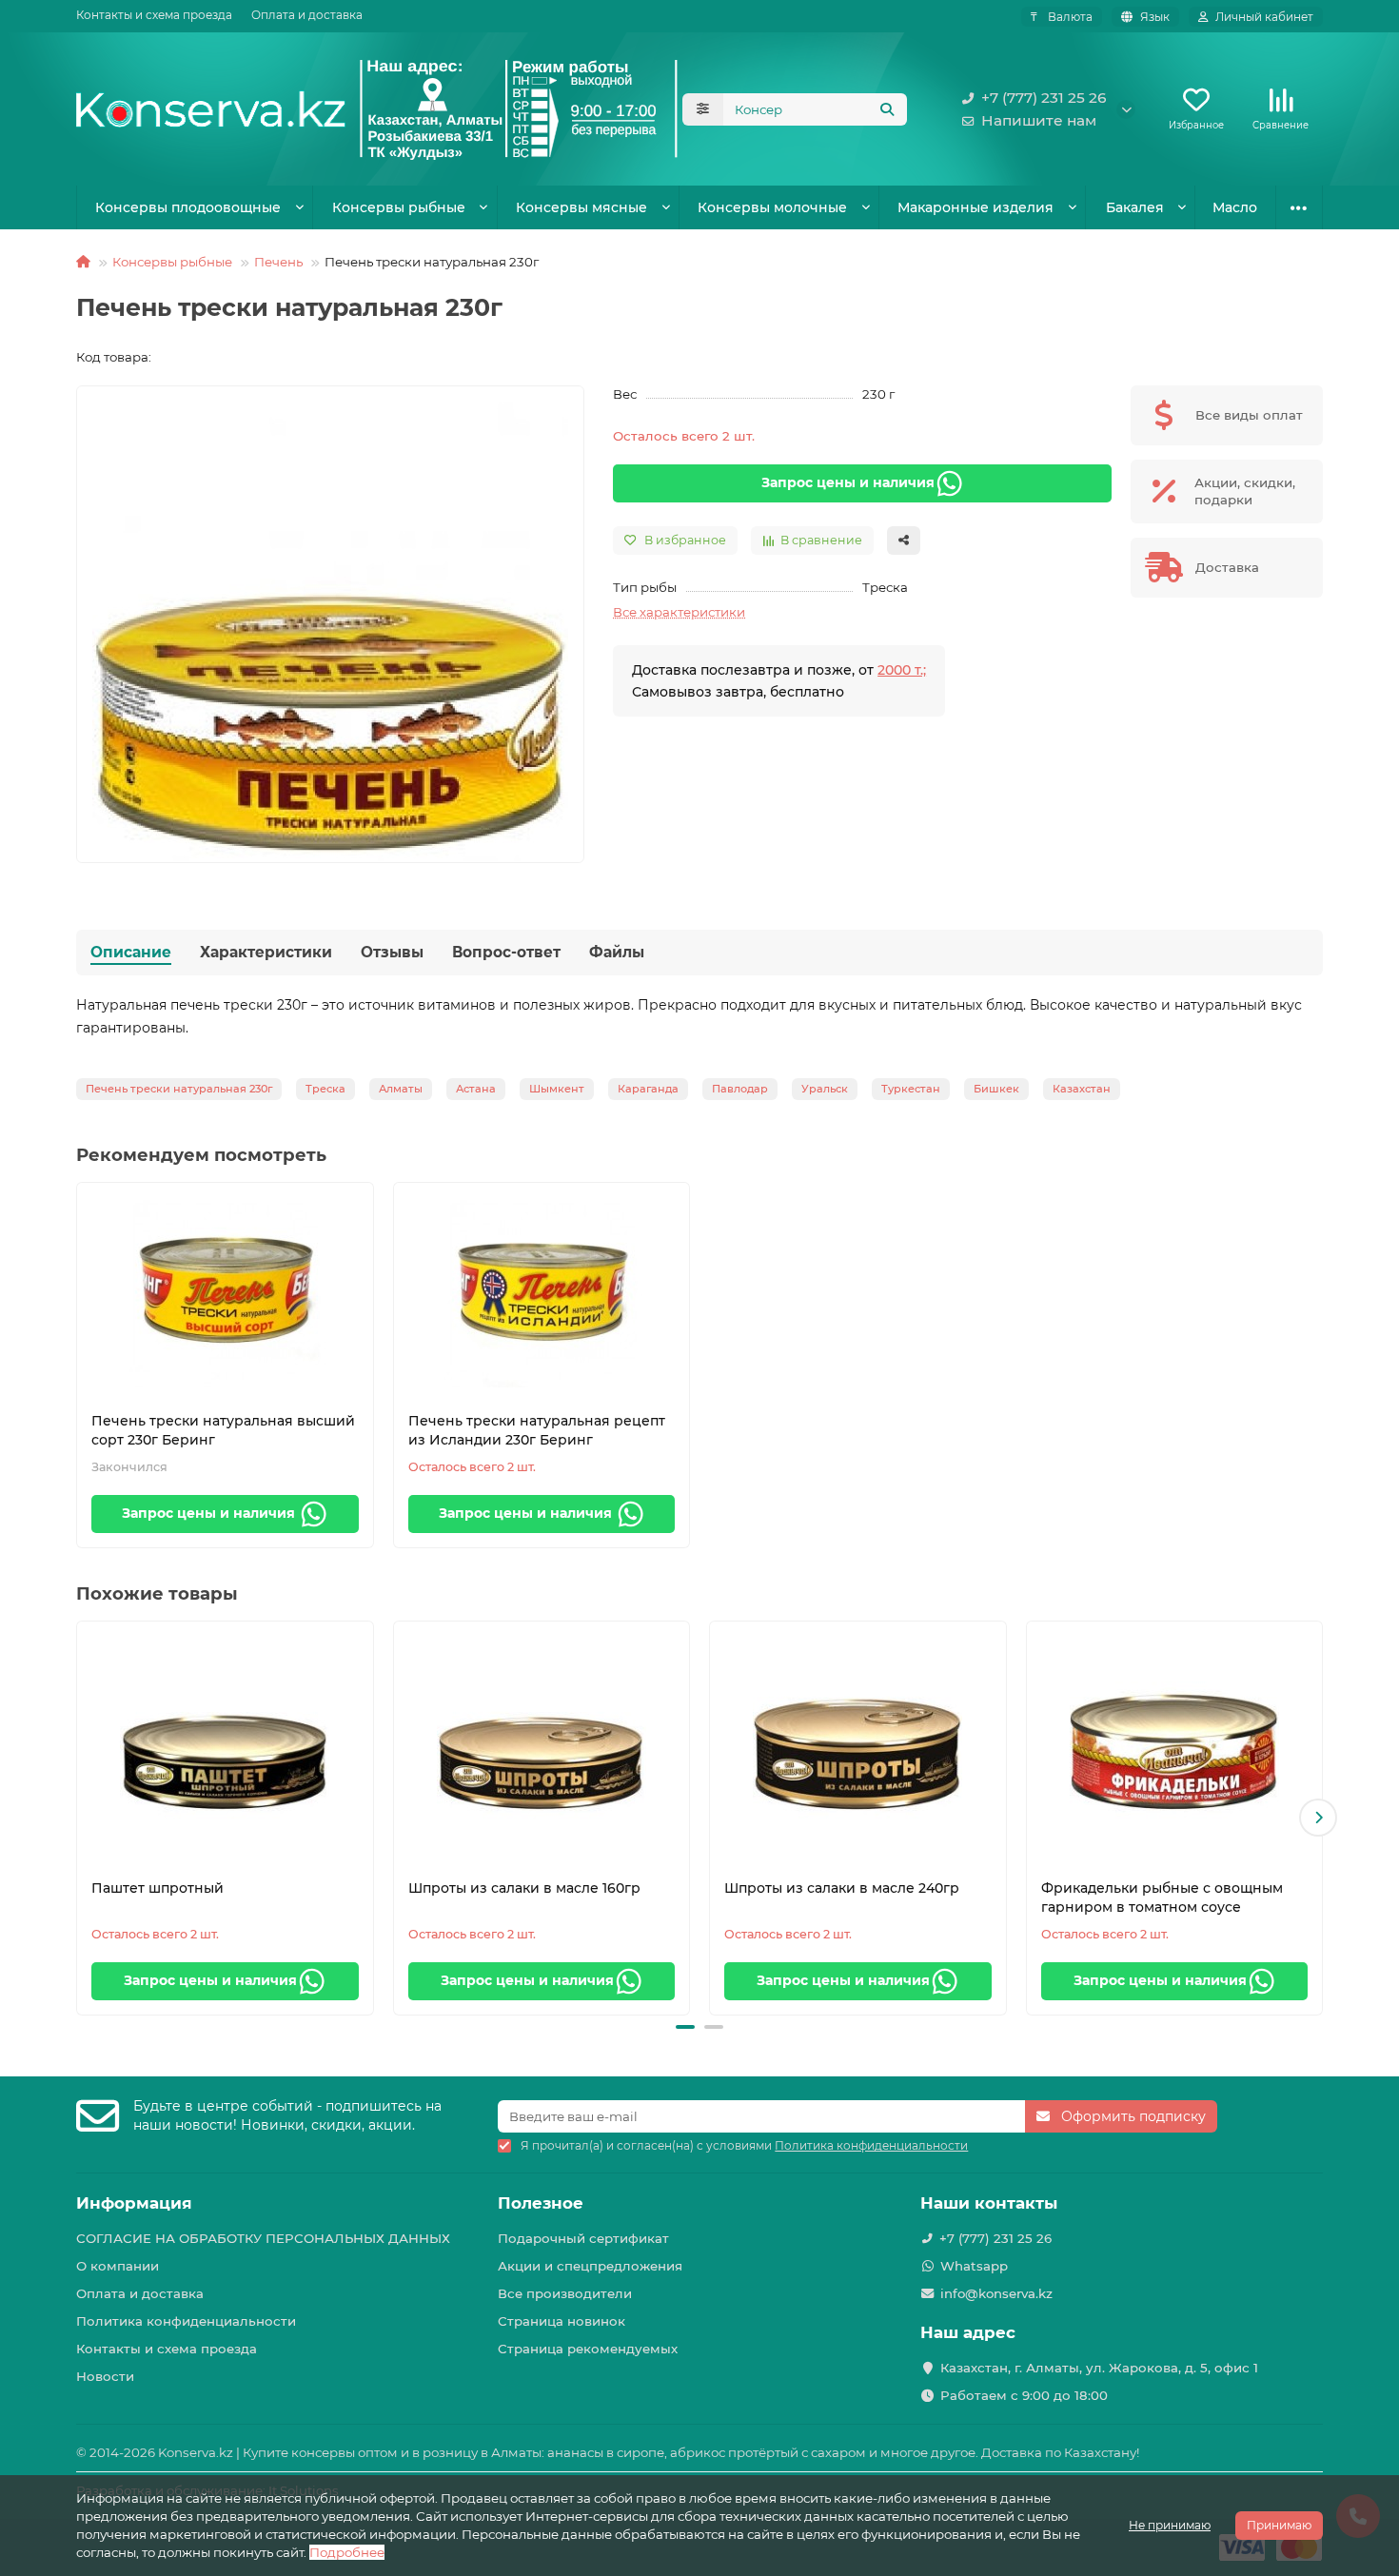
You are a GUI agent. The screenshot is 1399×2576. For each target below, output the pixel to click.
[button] (81, 1818)
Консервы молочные (772, 207)
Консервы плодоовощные (188, 207)
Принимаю (1279, 2525)
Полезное (541, 2203)
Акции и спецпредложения (590, 2266)
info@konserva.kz (996, 2293)
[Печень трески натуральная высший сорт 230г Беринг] (225, 1292)
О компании (118, 2266)
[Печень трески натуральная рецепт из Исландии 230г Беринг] (542, 1292)
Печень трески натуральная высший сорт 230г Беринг (223, 1430)
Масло (1235, 207)
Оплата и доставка (307, 15)
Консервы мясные (581, 207)
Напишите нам (1039, 120)
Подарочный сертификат (583, 2238)
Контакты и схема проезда (154, 15)
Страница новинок (562, 2321)
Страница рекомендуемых (588, 2349)
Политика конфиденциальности (186, 2321)
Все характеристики (679, 612)
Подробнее (347, 2552)
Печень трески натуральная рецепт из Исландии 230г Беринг (537, 1430)
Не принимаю (1170, 2525)
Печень (278, 262)
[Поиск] (887, 109)
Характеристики (266, 952)
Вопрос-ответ (506, 952)
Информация (134, 2203)
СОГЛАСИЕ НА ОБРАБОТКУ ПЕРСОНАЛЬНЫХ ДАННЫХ (263, 2238)
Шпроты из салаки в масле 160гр (524, 1888)
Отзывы (392, 952)
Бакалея (1135, 207)
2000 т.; (902, 670)
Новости (105, 2376)
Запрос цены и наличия (848, 482)
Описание (131, 952)
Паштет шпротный (158, 1888)
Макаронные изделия (975, 207)
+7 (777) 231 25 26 (1044, 98)
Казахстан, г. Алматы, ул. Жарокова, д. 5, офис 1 (1099, 2368)
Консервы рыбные (399, 207)
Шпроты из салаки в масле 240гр (842, 1888)
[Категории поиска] (703, 109)
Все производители (565, 2293)
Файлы (617, 952)
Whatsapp (974, 2266)
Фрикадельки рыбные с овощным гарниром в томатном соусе (1162, 1898)
